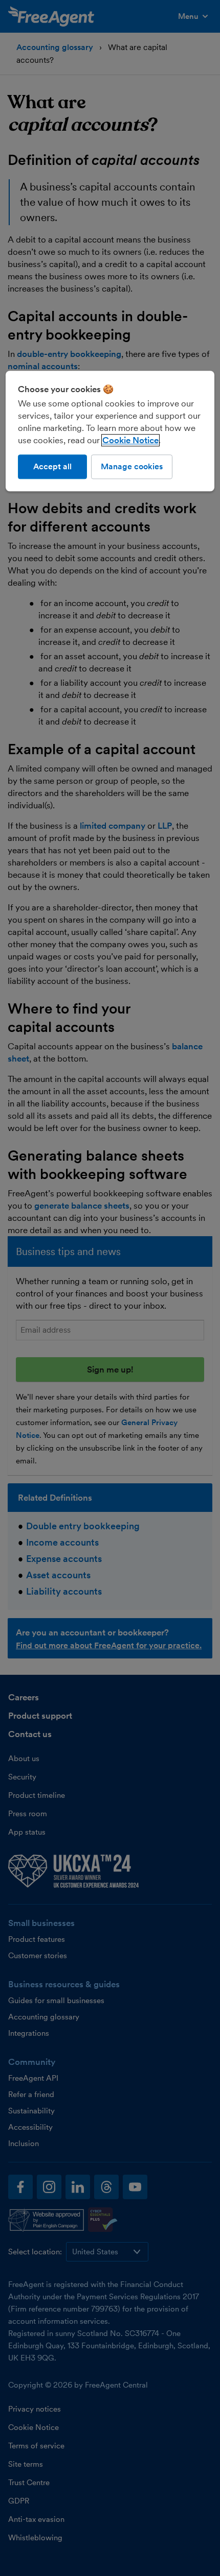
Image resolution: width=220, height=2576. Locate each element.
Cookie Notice (130, 440)
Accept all (52, 466)
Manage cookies (132, 466)
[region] (110, 431)
